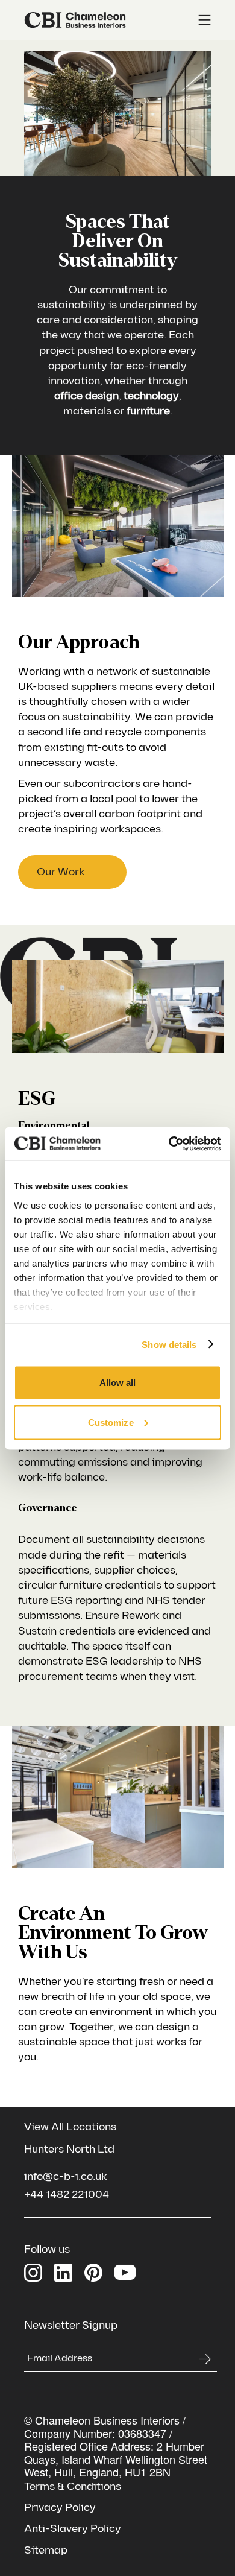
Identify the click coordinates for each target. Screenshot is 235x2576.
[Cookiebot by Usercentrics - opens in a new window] (169, 1144)
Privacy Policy (60, 2508)
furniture (148, 411)
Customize (111, 1422)
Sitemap (46, 2550)
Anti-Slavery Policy (73, 2529)
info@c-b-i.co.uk (66, 2176)
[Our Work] (72, 872)
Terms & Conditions (73, 2486)
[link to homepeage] (75, 20)
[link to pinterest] (93, 2273)
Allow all (118, 1383)
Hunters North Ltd (69, 2149)
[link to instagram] (33, 2273)
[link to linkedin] (63, 2273)
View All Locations (70, 2127)
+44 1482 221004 (67, 2195)
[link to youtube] (125, 2271)
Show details (169, 1344)
